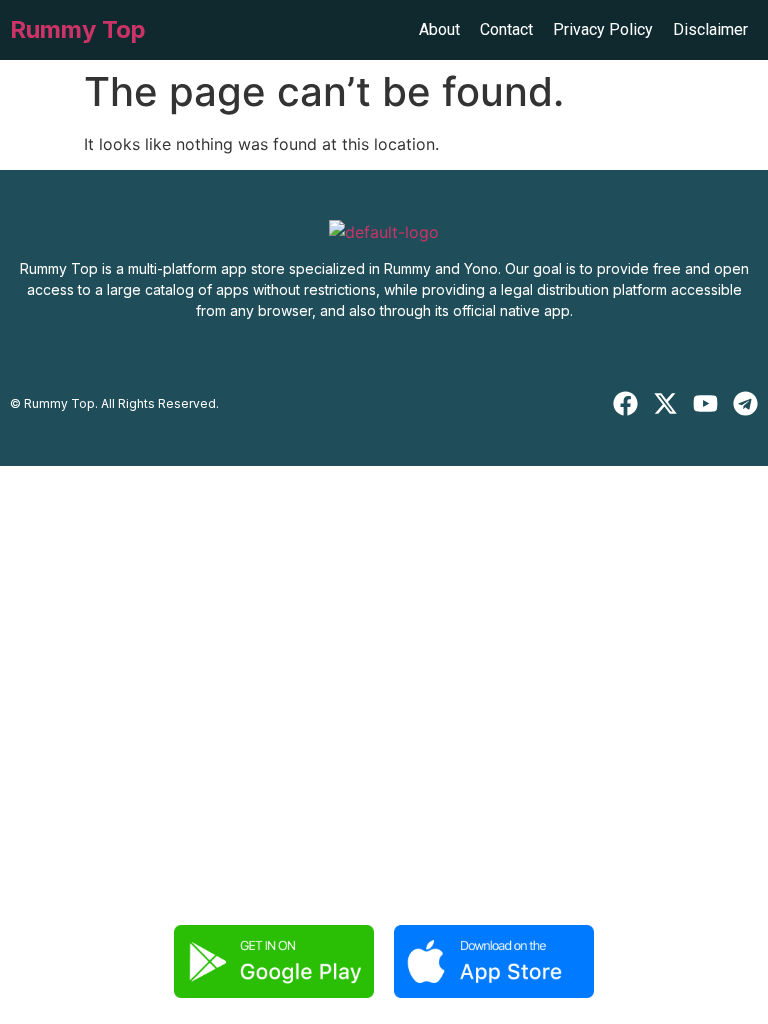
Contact (506, 29)
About (439, 29)
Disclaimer (710, 29)
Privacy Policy (603, 29)
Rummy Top (78, 29)
